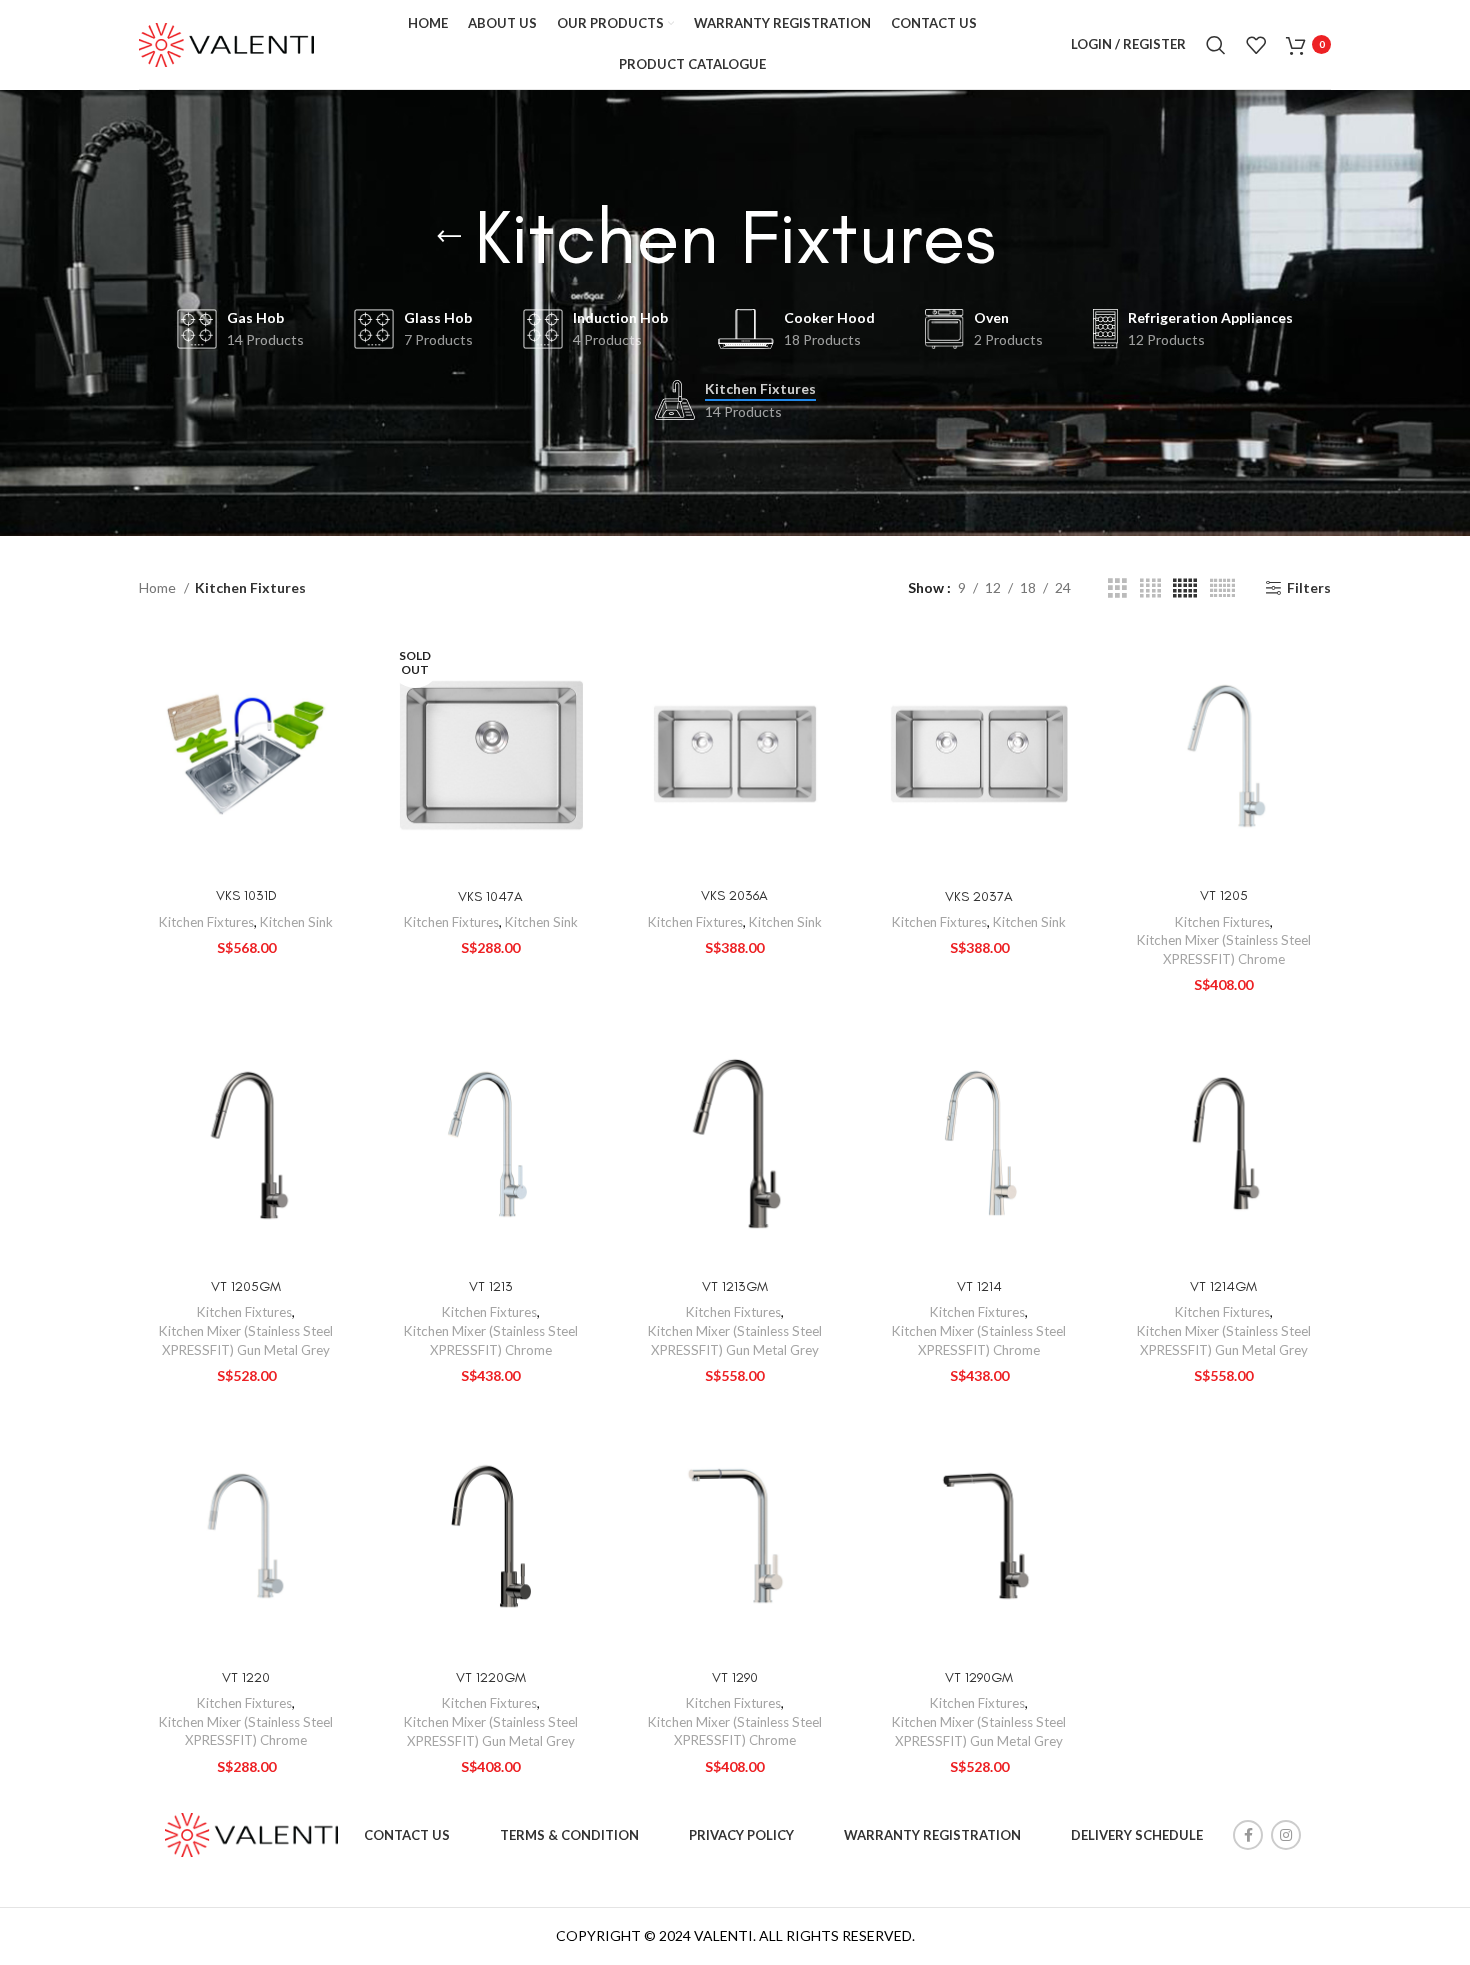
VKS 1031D (246, 895)
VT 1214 (979, 1286)
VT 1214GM (1223, 1286)
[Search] (1216, 45)
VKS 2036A (734, 895)
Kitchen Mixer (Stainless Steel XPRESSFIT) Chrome (1224, 949)
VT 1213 (491, 1286)
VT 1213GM (735, 1286)
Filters (1309, 588)
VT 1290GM (979, 1677)
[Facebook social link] (1248, 1835)
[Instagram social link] (1286, 1835)
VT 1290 (735, 1677)
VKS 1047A (490, 896)
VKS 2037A (979, 896)
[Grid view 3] (1117, 588)
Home (159, 587)
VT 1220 (246, 1677)
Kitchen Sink (296, 922)
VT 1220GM (491, 1677)
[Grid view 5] (1185, 588)
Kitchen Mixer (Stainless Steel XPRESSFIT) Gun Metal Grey (246, 1340)
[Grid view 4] (1150, 588)
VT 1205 (1224, 895)
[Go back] (449, 237)
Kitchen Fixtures (206, 922)
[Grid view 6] (1222, 588)
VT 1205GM (246, 1286)
